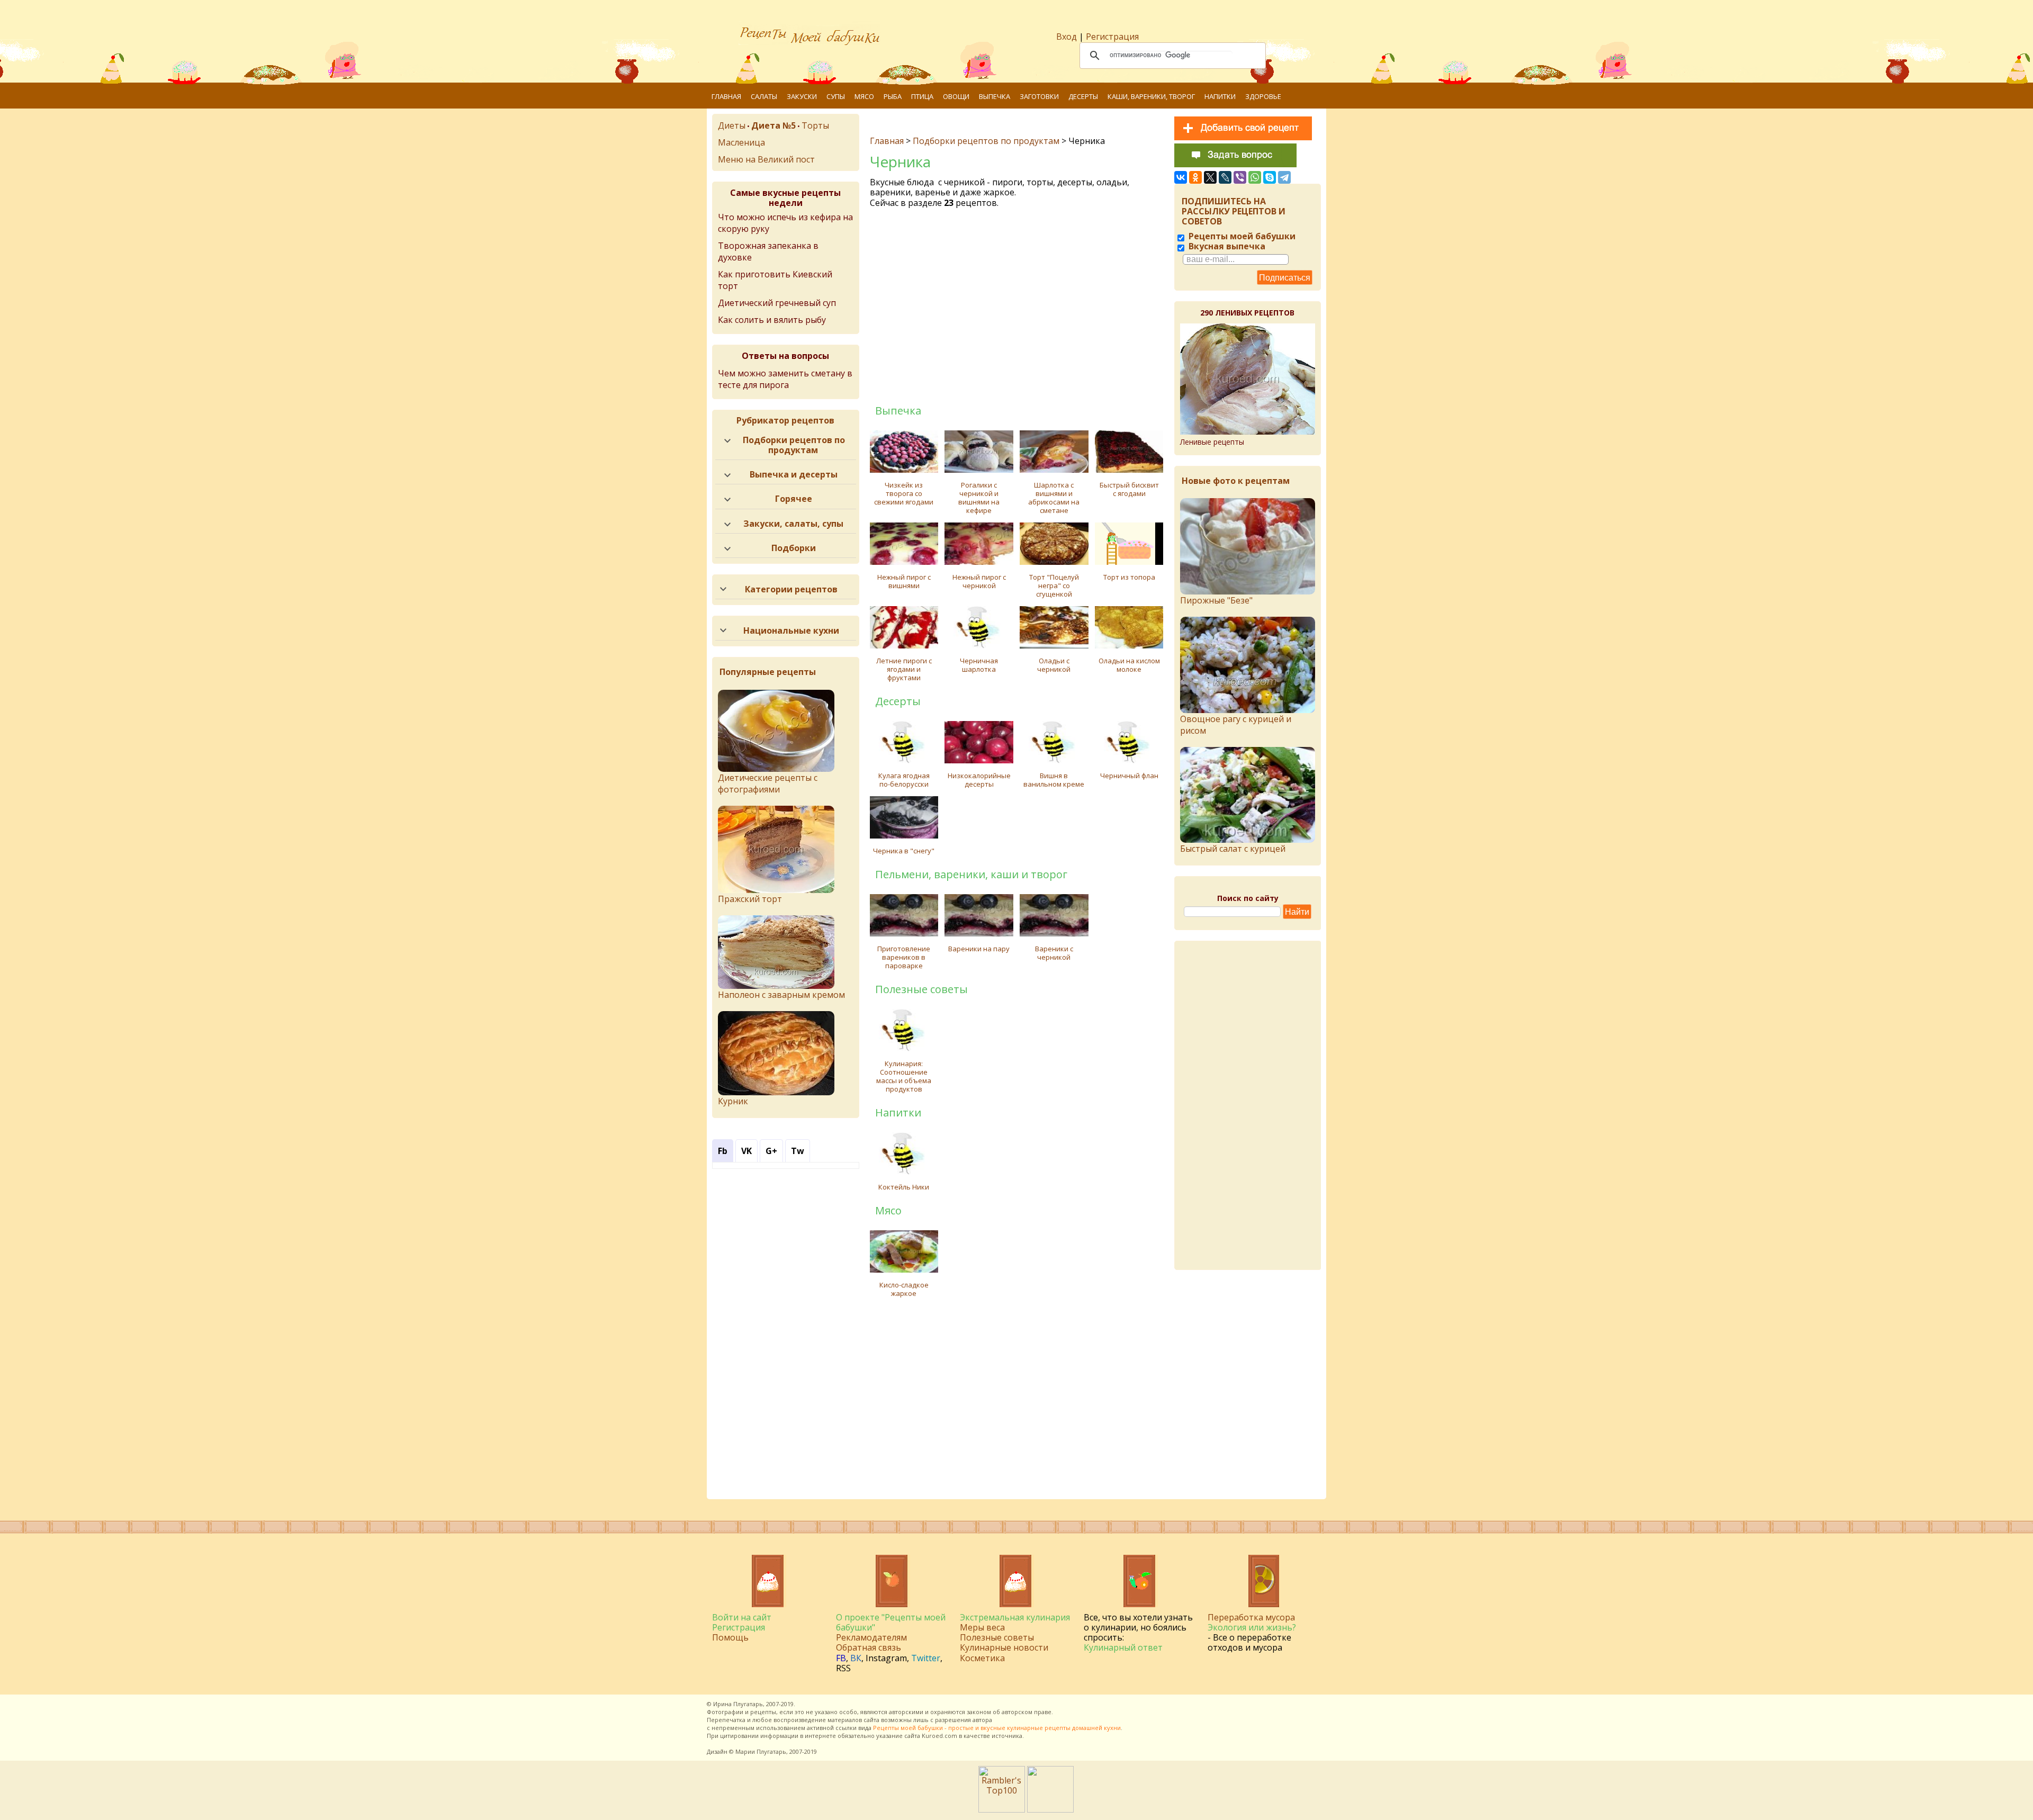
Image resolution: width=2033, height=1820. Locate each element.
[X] (1210, 177)
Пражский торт (750, 899)
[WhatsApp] (1255, 177)
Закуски (802, 96)
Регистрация (1112, 37)
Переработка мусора (1251, 1617)
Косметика (982, 1658)
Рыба (893, 96)
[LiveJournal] (1225, 177)
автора (982, 1720)
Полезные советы (997, 1637)
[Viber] (1240, 177)
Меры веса (982, 1627)
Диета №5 (773, 125)
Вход (1067, 37)
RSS (843, 1668)
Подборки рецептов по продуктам (986, 141)
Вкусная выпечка (1226, 246)
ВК (856, 1658)
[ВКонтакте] (1181, 177)
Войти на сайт (742, 1617)
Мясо (864, 96)
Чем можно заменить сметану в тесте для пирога (785, 379)
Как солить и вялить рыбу (772, 320)
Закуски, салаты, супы (793, 524)
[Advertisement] (1018, 305)
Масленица (741, 142)
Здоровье (1263, 96)
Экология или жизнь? (1252, 1627)
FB (841, 1658)
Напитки (1220, 96)
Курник (733, 1101)
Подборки (794, 548)
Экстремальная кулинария (1015, 1617)
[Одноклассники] (1195, 177)
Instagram (886, 1658)
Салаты (764, 96)
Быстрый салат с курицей (1233, 849)
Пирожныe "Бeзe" (1216, 600)
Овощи (956, 96)
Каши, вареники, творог (1151, 96)
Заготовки (1039, 96)
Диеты (732, 125)
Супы (836, 96)
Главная (726, 96)
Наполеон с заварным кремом (781, 995)
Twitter (926, 1658)
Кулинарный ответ (1123, 1647)
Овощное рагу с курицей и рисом (1236, 725)
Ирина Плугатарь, (739, 1704)
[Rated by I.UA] (1050, 1809)
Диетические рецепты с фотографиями (768, 783)
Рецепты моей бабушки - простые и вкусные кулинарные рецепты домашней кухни (997, 1728)
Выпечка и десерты (794, 474)
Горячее (794, 499)
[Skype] (1270, 177)
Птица (922, 96)
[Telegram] (1284, 177)
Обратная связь (869, 1647)
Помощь (730, 1637)
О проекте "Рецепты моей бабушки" (891, 1622)
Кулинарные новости (1004, 1647)
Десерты (1083, 96)
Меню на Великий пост (766, 159)
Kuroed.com (939, 1736)
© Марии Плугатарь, (758, 1751)
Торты (815, 125)
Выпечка (995, 96)
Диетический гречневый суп (777, 303)
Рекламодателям (871, 1637)
